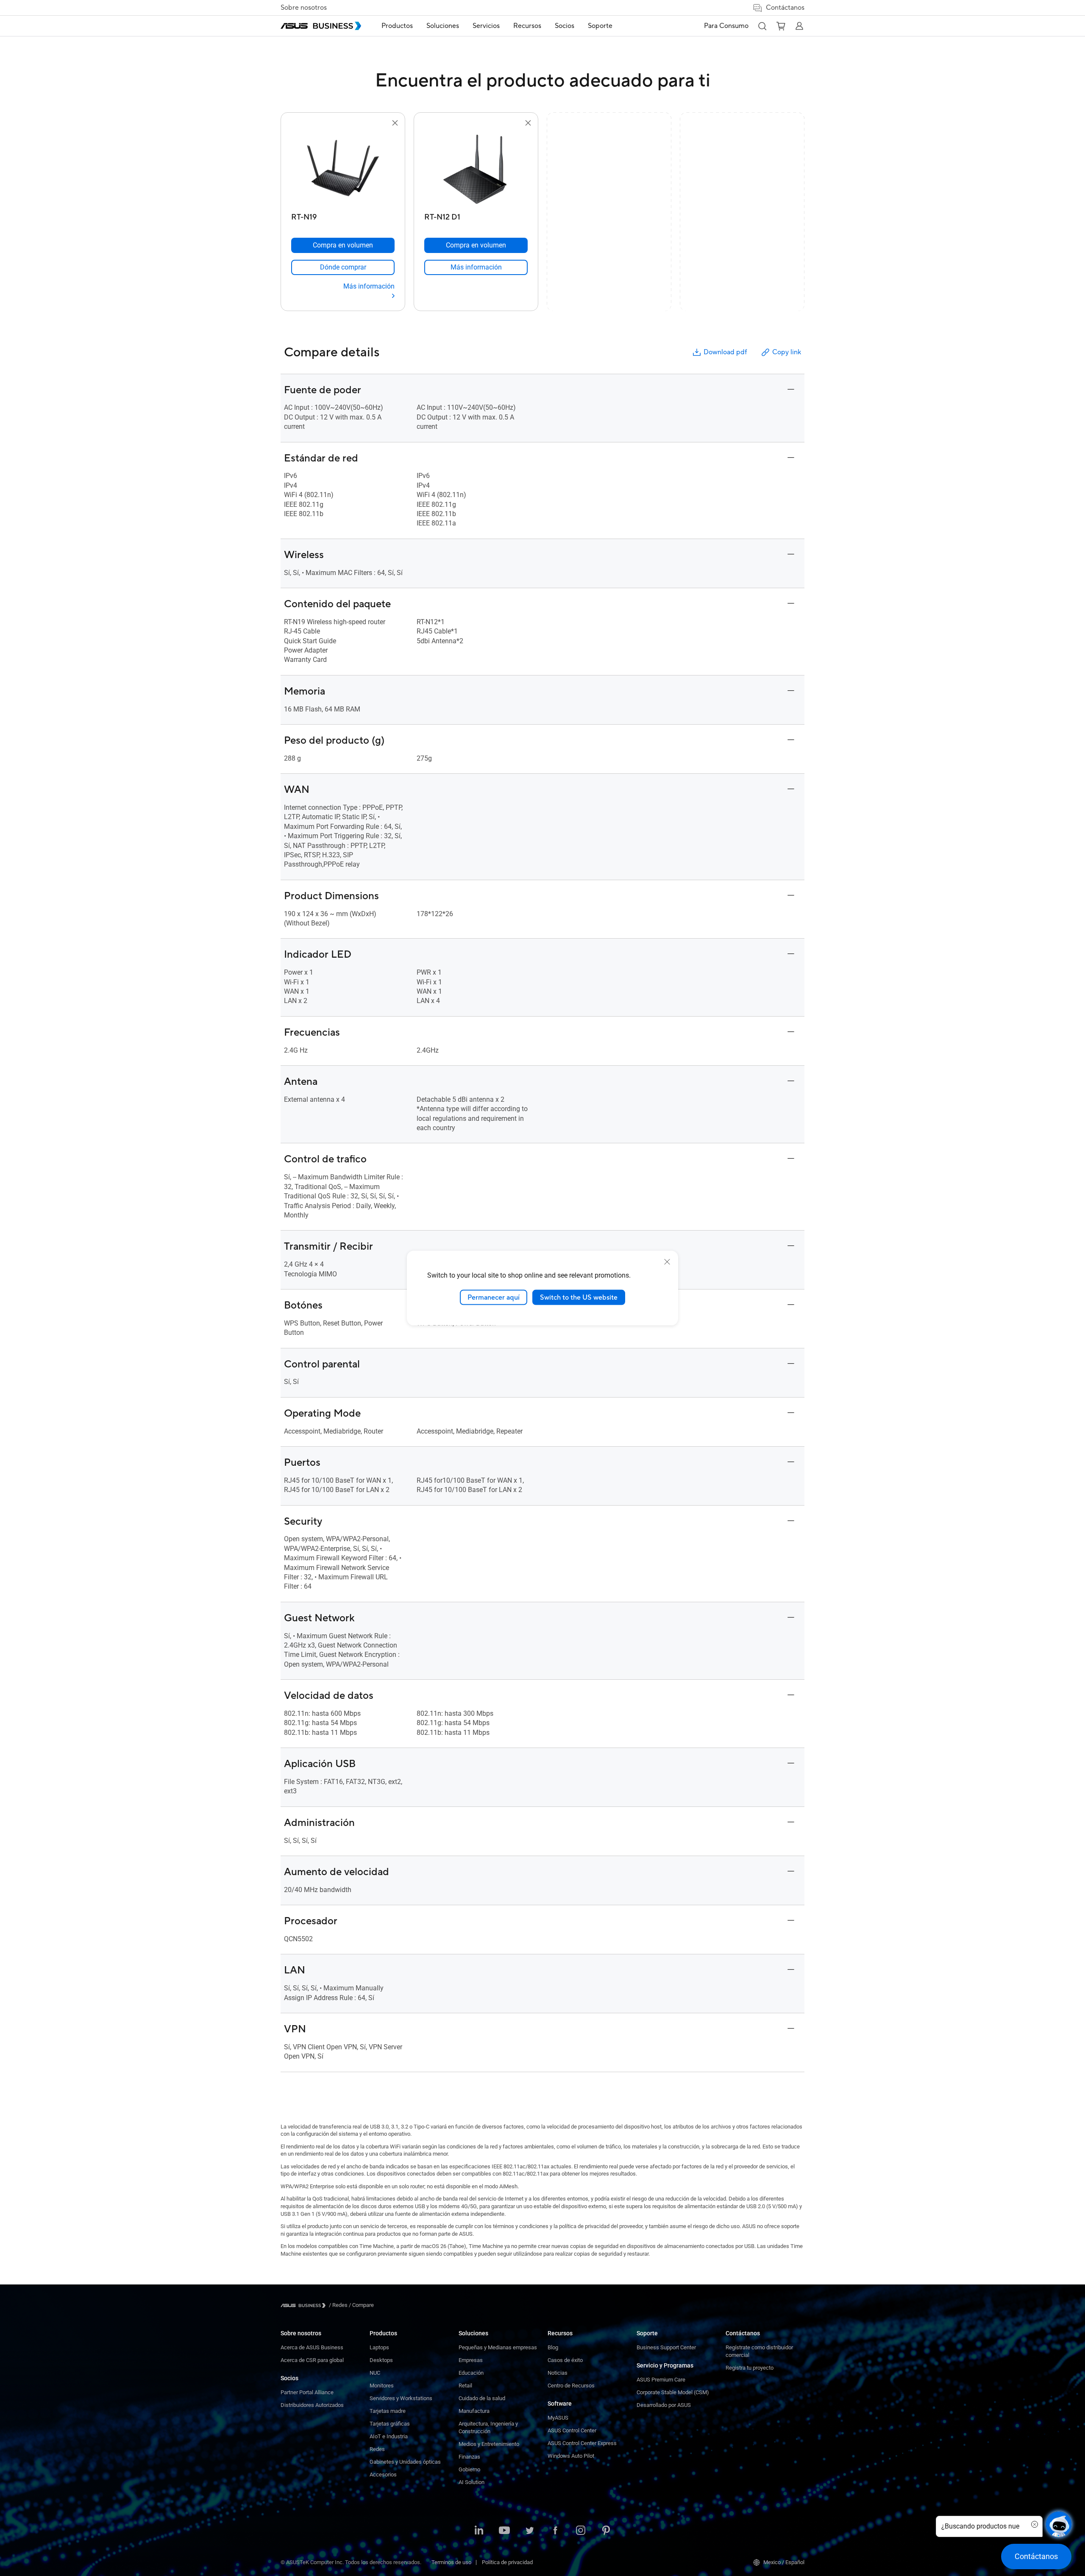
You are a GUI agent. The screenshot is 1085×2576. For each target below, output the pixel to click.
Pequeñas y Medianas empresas (498, 2347)
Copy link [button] (787, 352)
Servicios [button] (486, 26)
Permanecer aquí (494, 1297)
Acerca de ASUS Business (312, 2347)
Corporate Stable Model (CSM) (673, 2392)
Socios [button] (565, 26)
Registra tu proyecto (750, 2368)
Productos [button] (397, 26)
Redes (377, 2449)
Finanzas (469, 2457)
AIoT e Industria (389, 2436)
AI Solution (472, 2482)
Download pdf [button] (725, 352)
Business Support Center (666, 2347)
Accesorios (383, 2475)
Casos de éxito (565, 2360)
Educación (471, 2373)
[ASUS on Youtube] (504, 2531)
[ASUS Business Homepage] (321, 26)
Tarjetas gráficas (390, 2424)
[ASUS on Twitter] (530, 2531)
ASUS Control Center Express (582, 2443)
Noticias (558, 2373)
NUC (375, 2373)
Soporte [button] (600, 26)
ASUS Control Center (572, 2430)
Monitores (382, 2386)
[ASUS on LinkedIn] (479, 2531)
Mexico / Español (784, 2562)
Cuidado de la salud (482, 2398)
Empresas (471, 2360)
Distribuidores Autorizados (312, 2405)
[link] (343, 267)
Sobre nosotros (304, 8)
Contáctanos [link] (785, 8)
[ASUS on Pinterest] (606, 2531)
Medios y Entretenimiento (489, 2444)
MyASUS (558, 2418)
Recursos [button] (527, 26)
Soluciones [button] (443, 26)
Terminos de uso (451, 2562)
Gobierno (469, 2469)
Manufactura (474, 2411)
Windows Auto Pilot (571, 2456)
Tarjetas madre (388, 2411)
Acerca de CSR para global (312, 2360)
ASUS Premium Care (661, 2380)
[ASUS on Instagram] (581, 2531)
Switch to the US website (579, 1297)
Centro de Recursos (571, 2386)
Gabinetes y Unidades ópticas (405, 2462)
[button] (762, 26)
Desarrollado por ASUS (664, 2405)
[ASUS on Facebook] (555, 2531)
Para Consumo (726, 26)
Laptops (379, 2347)
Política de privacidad (507, 2562)
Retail (465, 2386)
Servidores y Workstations (401, 2398)
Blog (553, 2347)
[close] (667, 1262)
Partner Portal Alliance (307, 2392)
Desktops (381, 2360)
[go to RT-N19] (343, 169)
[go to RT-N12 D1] (476, 169)
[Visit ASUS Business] (305, 2305)
